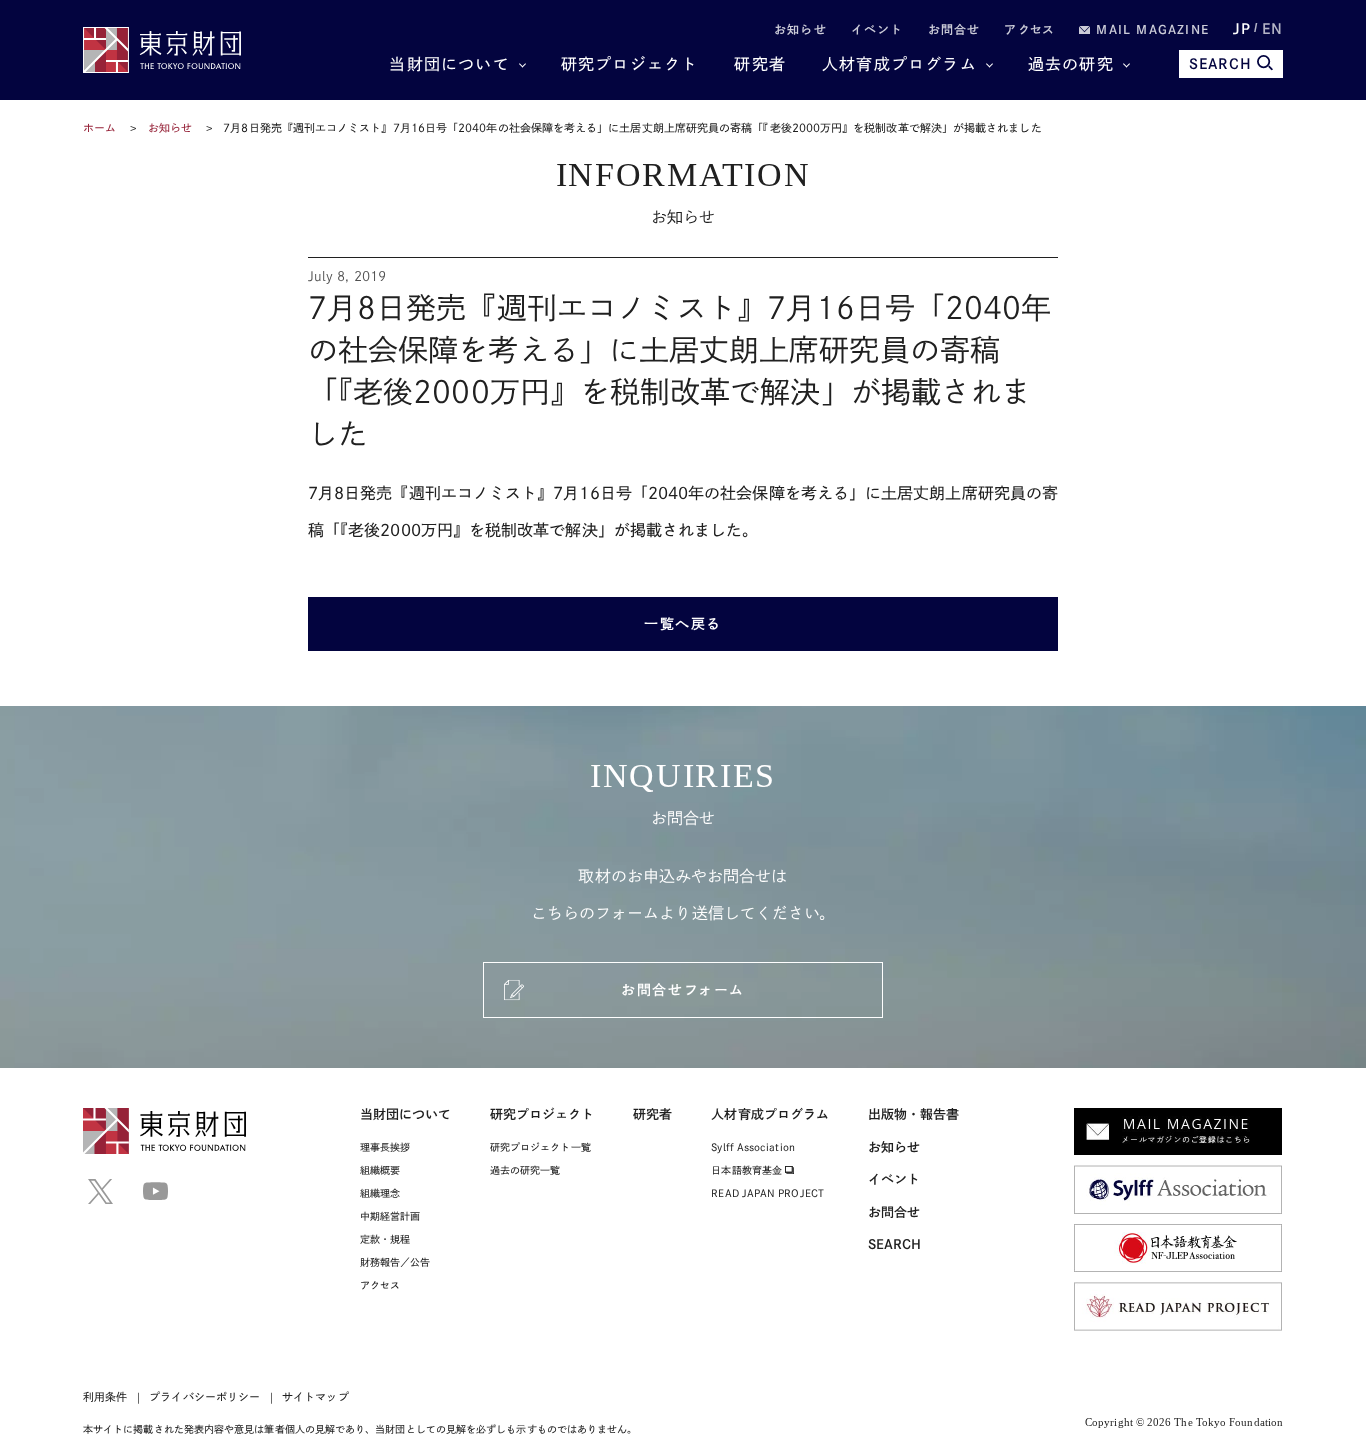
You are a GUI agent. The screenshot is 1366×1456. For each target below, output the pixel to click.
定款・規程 (385, 1239)
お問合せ (954, 29)
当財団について (449, 64)
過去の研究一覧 (525, 1170)
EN (1272, 29)
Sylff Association (752, 1147)
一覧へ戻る (683, 624)
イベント (877, 29)
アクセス (1029, 29)
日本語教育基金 (748, 1170)
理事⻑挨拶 (385, 1147)
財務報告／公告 (395, 1262)
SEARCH (1220, 64)
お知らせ (800, 29)
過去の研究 (1071, 64)
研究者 (760, 64)
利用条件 (105, 1396)
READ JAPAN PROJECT (767, 1193)
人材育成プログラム (899, 64)
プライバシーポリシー (204, 1396)
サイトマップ (315, 1396)
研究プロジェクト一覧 (540, 1147)
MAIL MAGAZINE (1150, 29)
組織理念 (380, 1193)
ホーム (99, 127)
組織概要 (380, 1170)
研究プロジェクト (630, 64)
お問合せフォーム (682, 990)
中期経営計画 (390, 1216)
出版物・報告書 (914, 1114)
